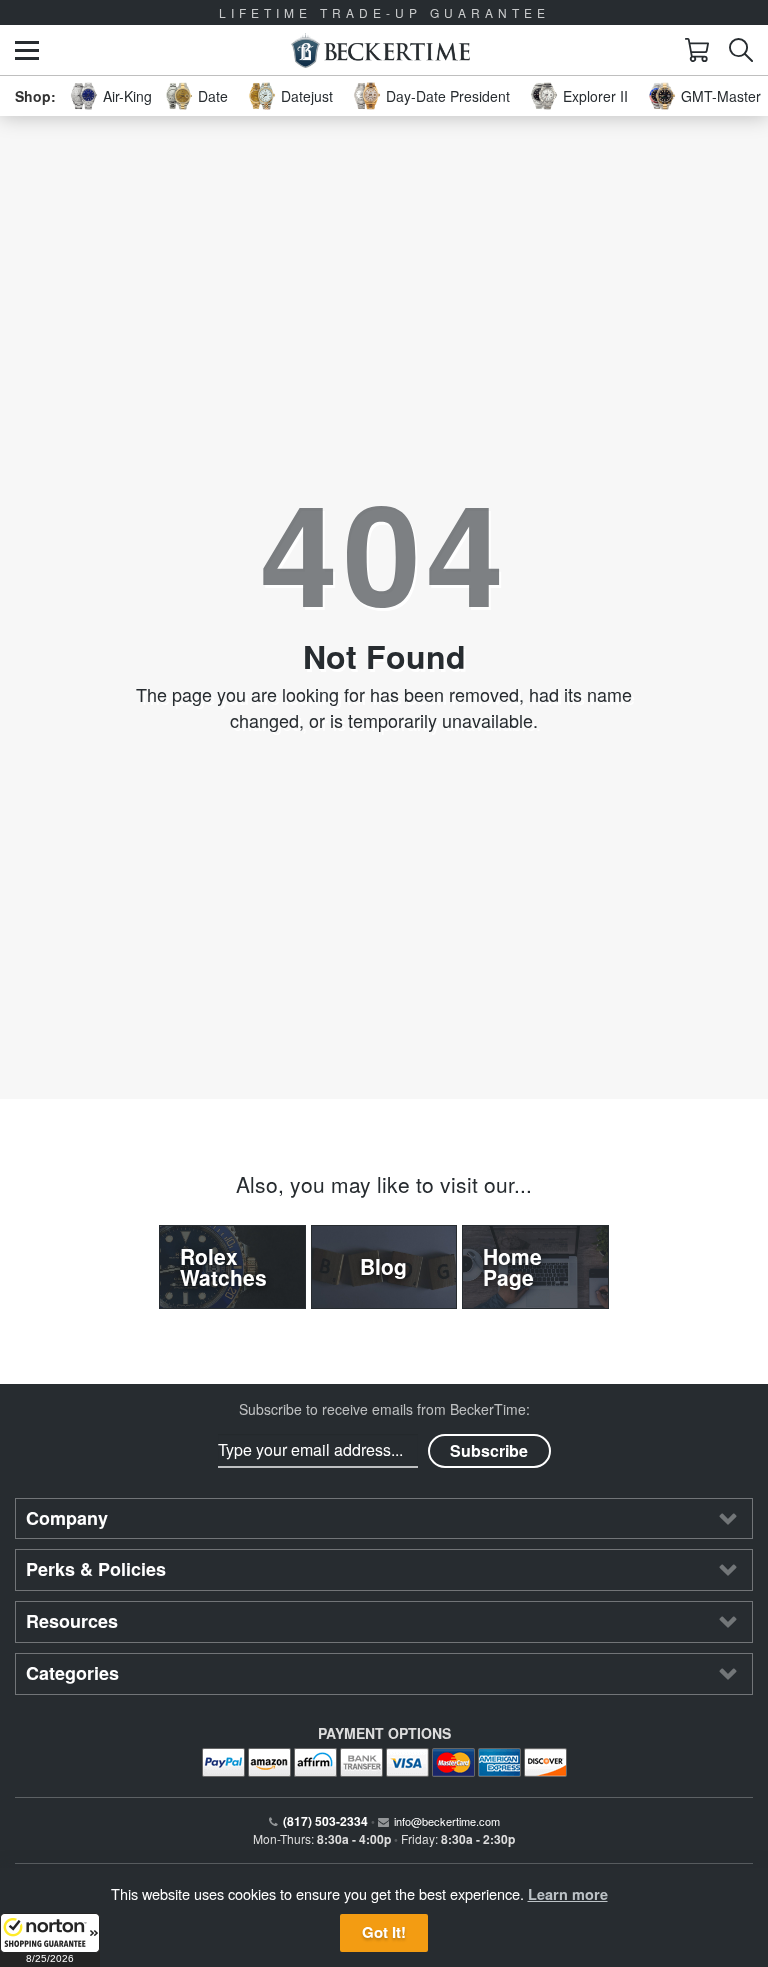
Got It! (384, 1932)
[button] (50, 1940)
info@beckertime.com (447, 1821)
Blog (383, 1266)
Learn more (568, 1894)
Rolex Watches (223, 1266)
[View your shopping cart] (697, 50)
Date (213, 96)
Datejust (307, 96)
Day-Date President (448, 96)
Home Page (512, 1266)
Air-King (127, 96)
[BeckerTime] (380, 50)
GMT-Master (721, 96)
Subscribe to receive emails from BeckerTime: (384, 1409)
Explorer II (595, 96)
